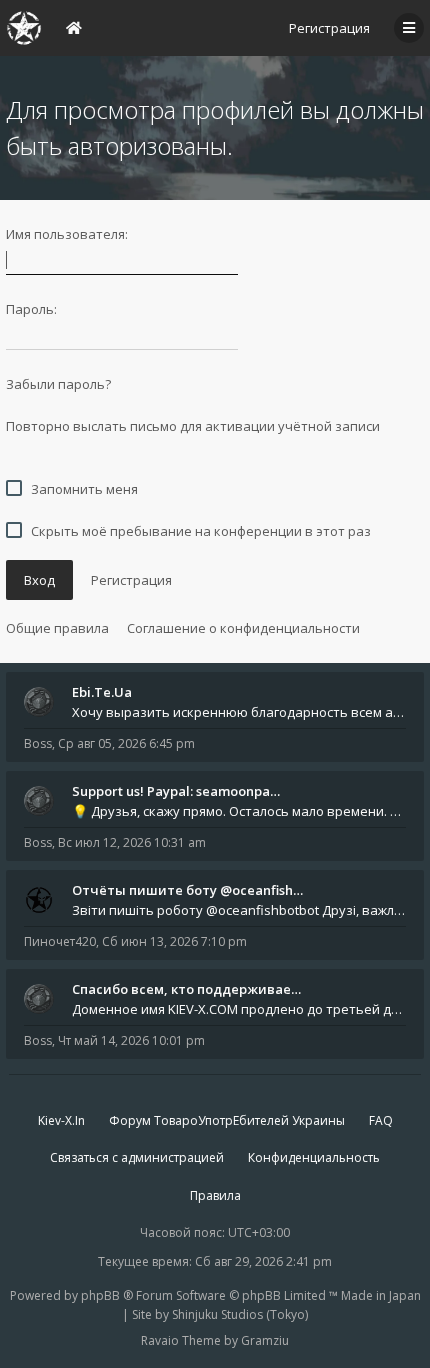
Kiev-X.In (61, 1120)
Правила (215, 1195)
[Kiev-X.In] (24, 28)
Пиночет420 (60, 941)
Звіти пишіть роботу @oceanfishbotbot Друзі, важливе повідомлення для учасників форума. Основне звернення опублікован (239, 910)
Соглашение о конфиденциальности (243, 628)
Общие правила (57, 628)
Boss (38, 743)
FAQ (381, 1120)
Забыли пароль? (58, 384)
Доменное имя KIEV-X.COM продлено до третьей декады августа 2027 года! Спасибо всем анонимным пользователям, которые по (239, 1009)
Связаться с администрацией (137, 1157)
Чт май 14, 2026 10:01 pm (131, 1040)
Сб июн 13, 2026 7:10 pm (174, 941)
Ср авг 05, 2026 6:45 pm (126, 743)
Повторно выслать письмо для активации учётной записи (193, 426)
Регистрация (329, 28)
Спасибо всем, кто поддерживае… (186, 989)
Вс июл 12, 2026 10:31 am (132, 842)
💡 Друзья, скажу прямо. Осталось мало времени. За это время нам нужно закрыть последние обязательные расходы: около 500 (239, 811)
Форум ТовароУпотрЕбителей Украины (227, 1120)
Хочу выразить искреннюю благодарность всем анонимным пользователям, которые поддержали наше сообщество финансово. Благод (239, 712)
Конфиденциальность (314, 1157)
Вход (39, 580)
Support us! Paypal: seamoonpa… (176, 791)
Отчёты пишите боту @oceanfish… (187, 890)
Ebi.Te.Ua (102, 692)
